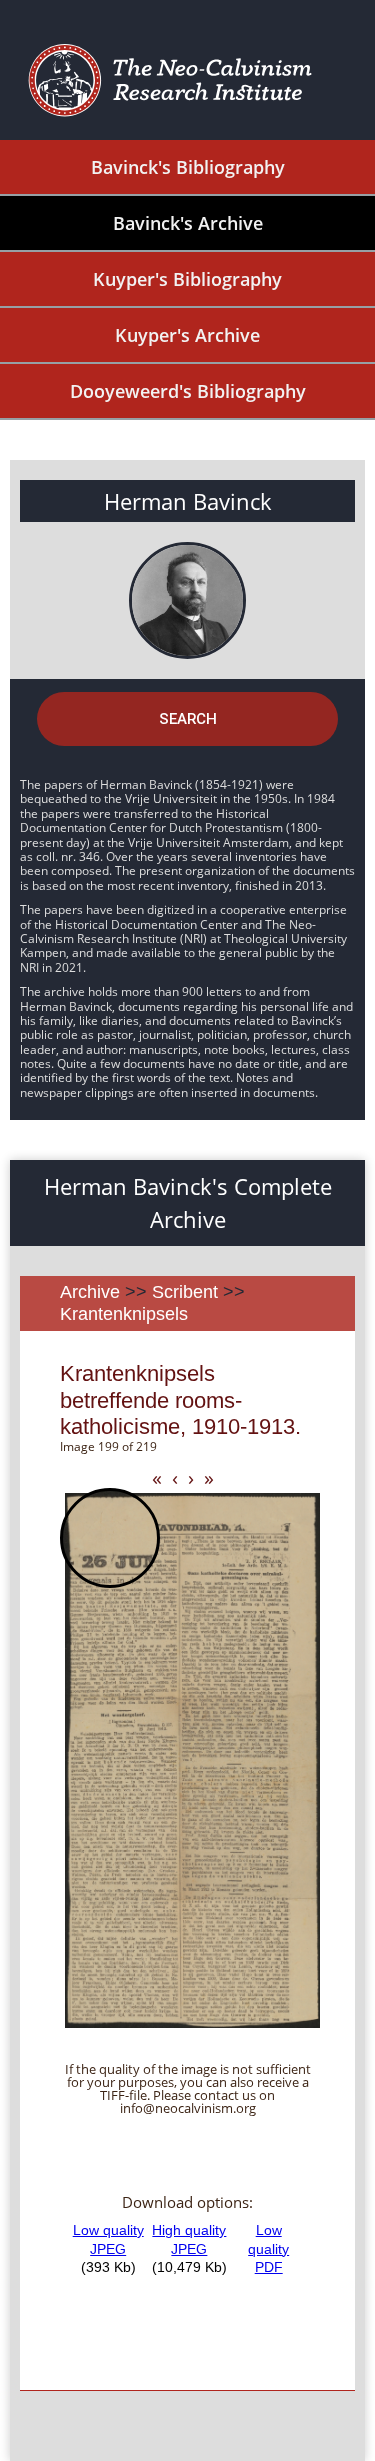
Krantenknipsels (124, 1314)
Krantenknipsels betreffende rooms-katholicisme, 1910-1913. (180, 1400)
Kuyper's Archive (187, 335)
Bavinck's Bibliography (188, 167)
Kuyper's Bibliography (187, 279)
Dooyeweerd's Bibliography (188, 391)
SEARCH (188, 719)
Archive (90, 1292)
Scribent (185, 1292)
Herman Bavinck (188, 501)
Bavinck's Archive (188, 223)
